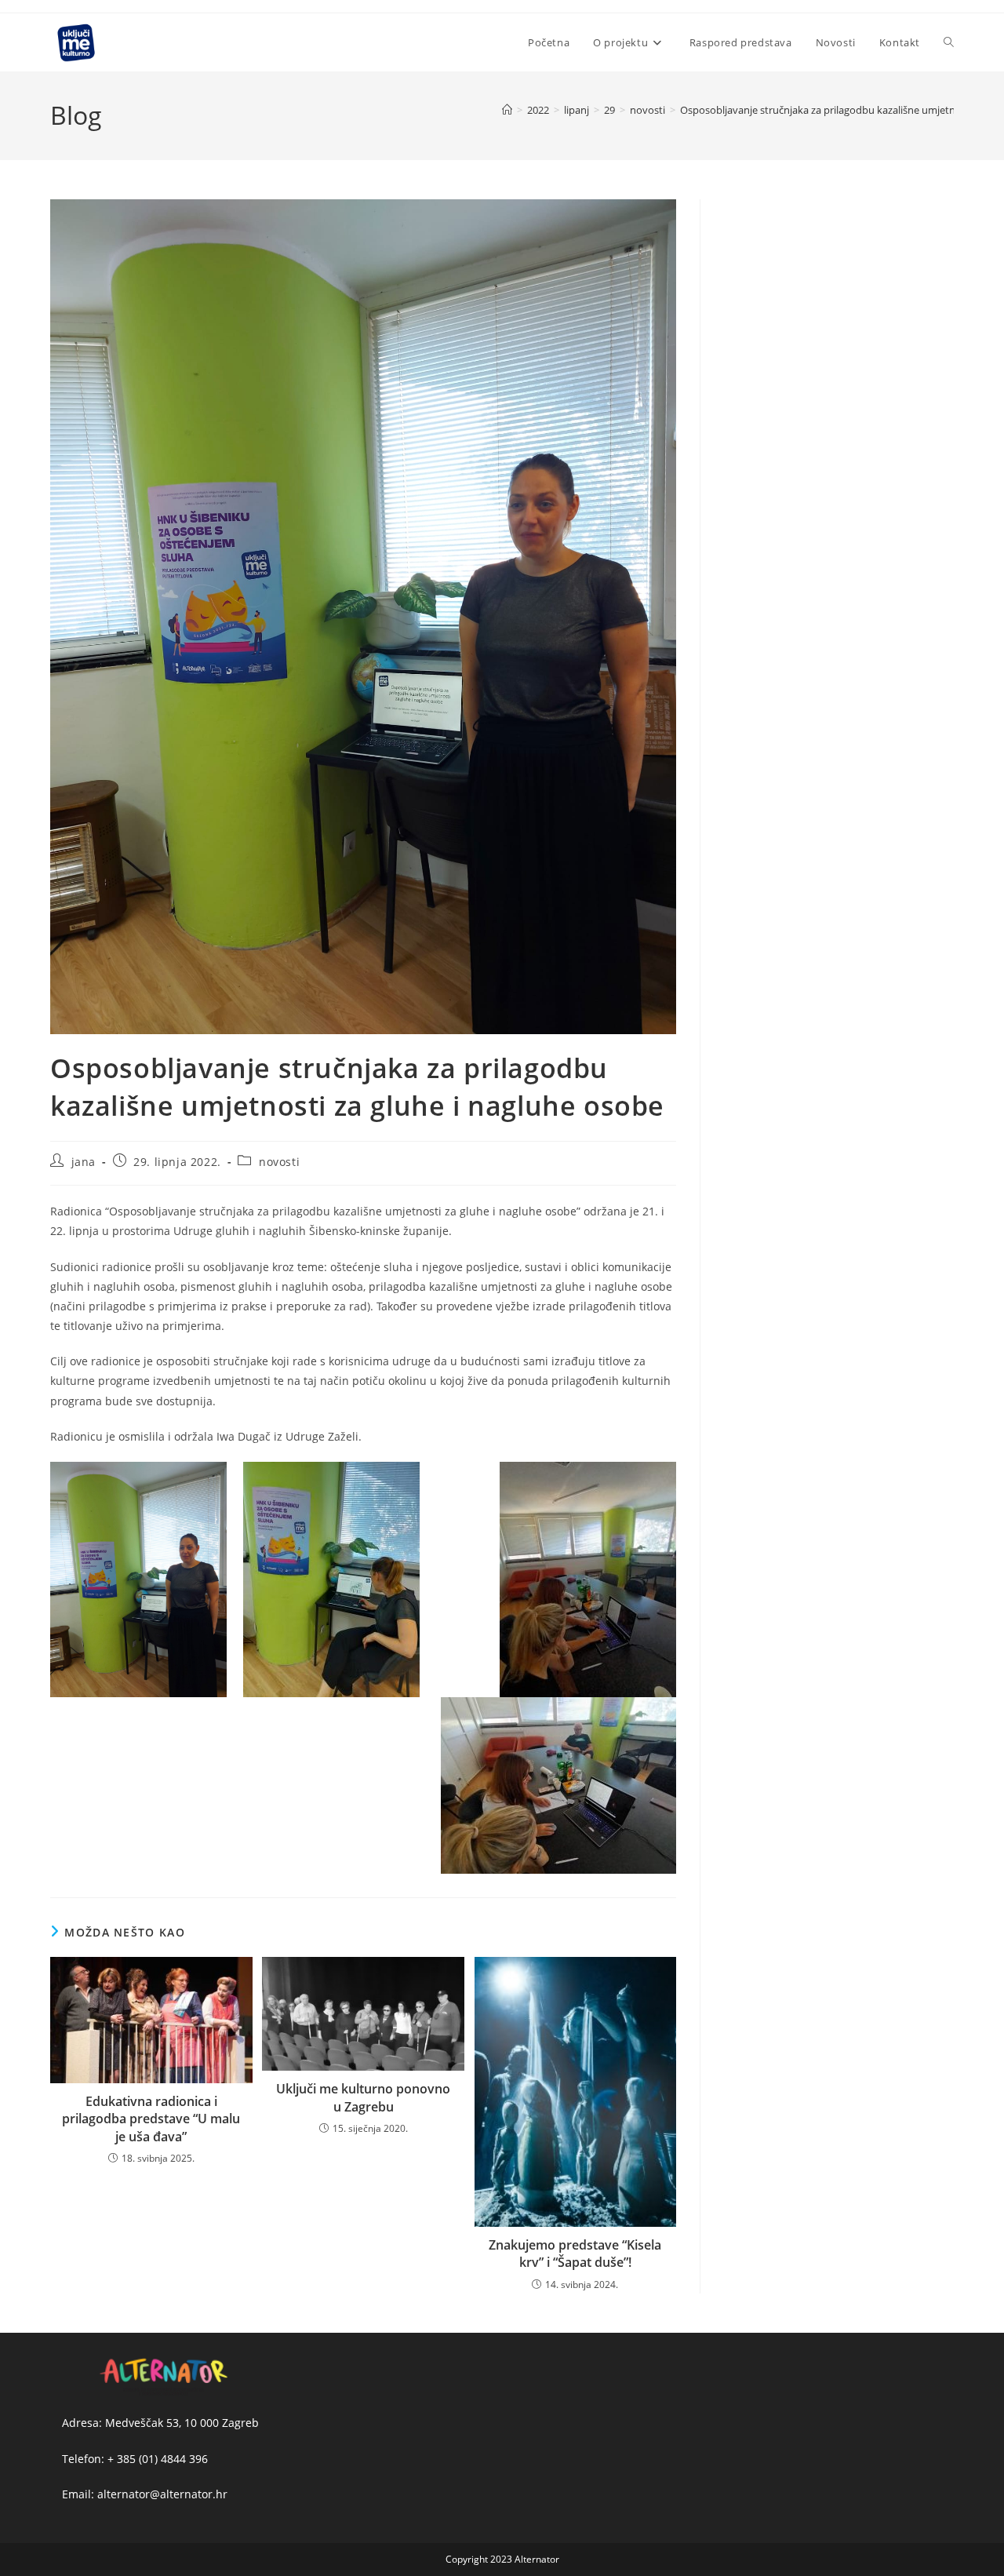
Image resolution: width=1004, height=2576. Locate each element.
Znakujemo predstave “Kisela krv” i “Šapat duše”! (575, 2254)
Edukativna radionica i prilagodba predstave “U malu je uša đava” (151, 2119)
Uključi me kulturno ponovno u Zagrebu (363, 2097)
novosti (279, 1162)
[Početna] (507, 110)
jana (84, 1162)
